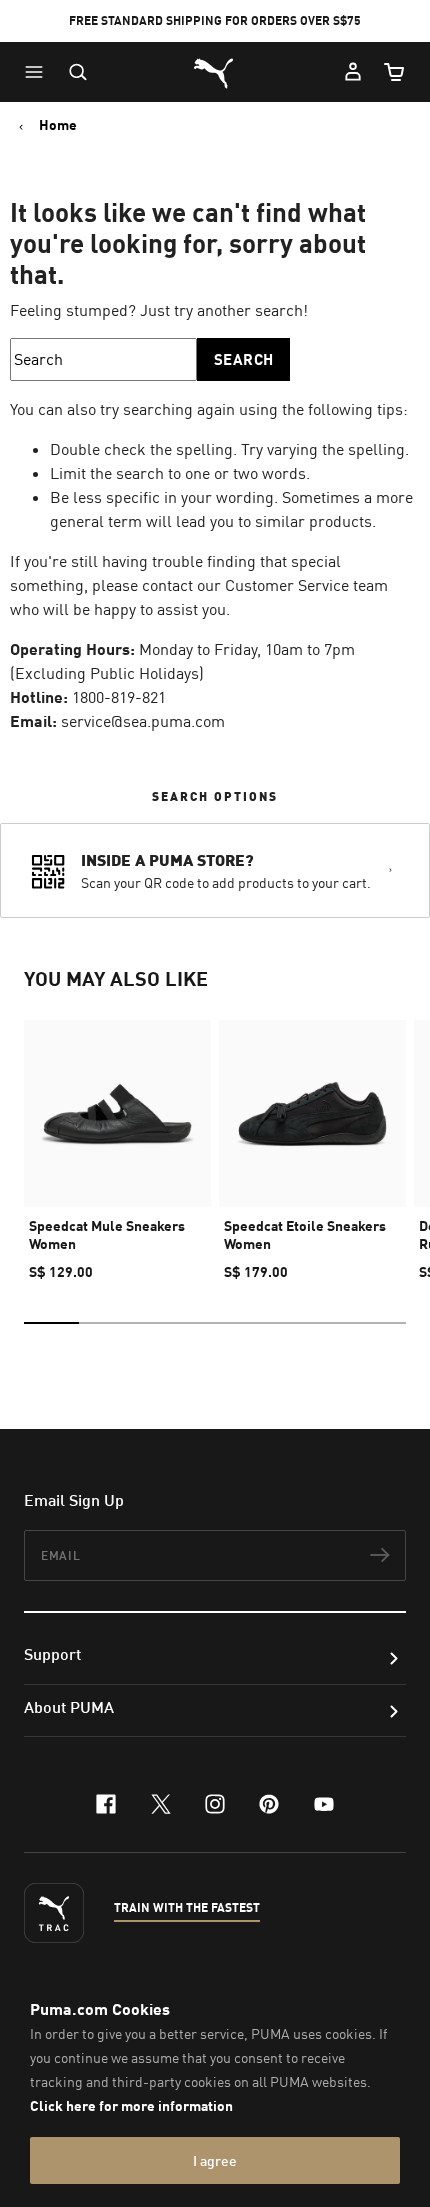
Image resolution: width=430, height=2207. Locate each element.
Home (58, 125)
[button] (39, 72)
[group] (117, 1141)
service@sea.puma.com (143, 721)
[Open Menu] (39, 72)
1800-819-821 (119, 697)
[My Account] (353, 72)
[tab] (51, 1323)
